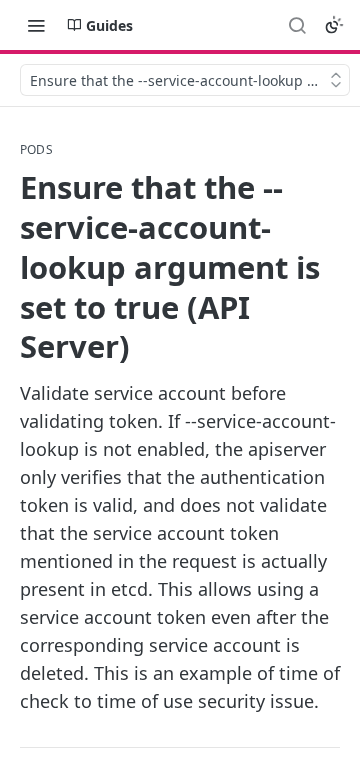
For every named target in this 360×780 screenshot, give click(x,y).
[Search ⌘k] (297, 25)
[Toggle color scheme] (334, 25)
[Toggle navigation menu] (36, 25)
